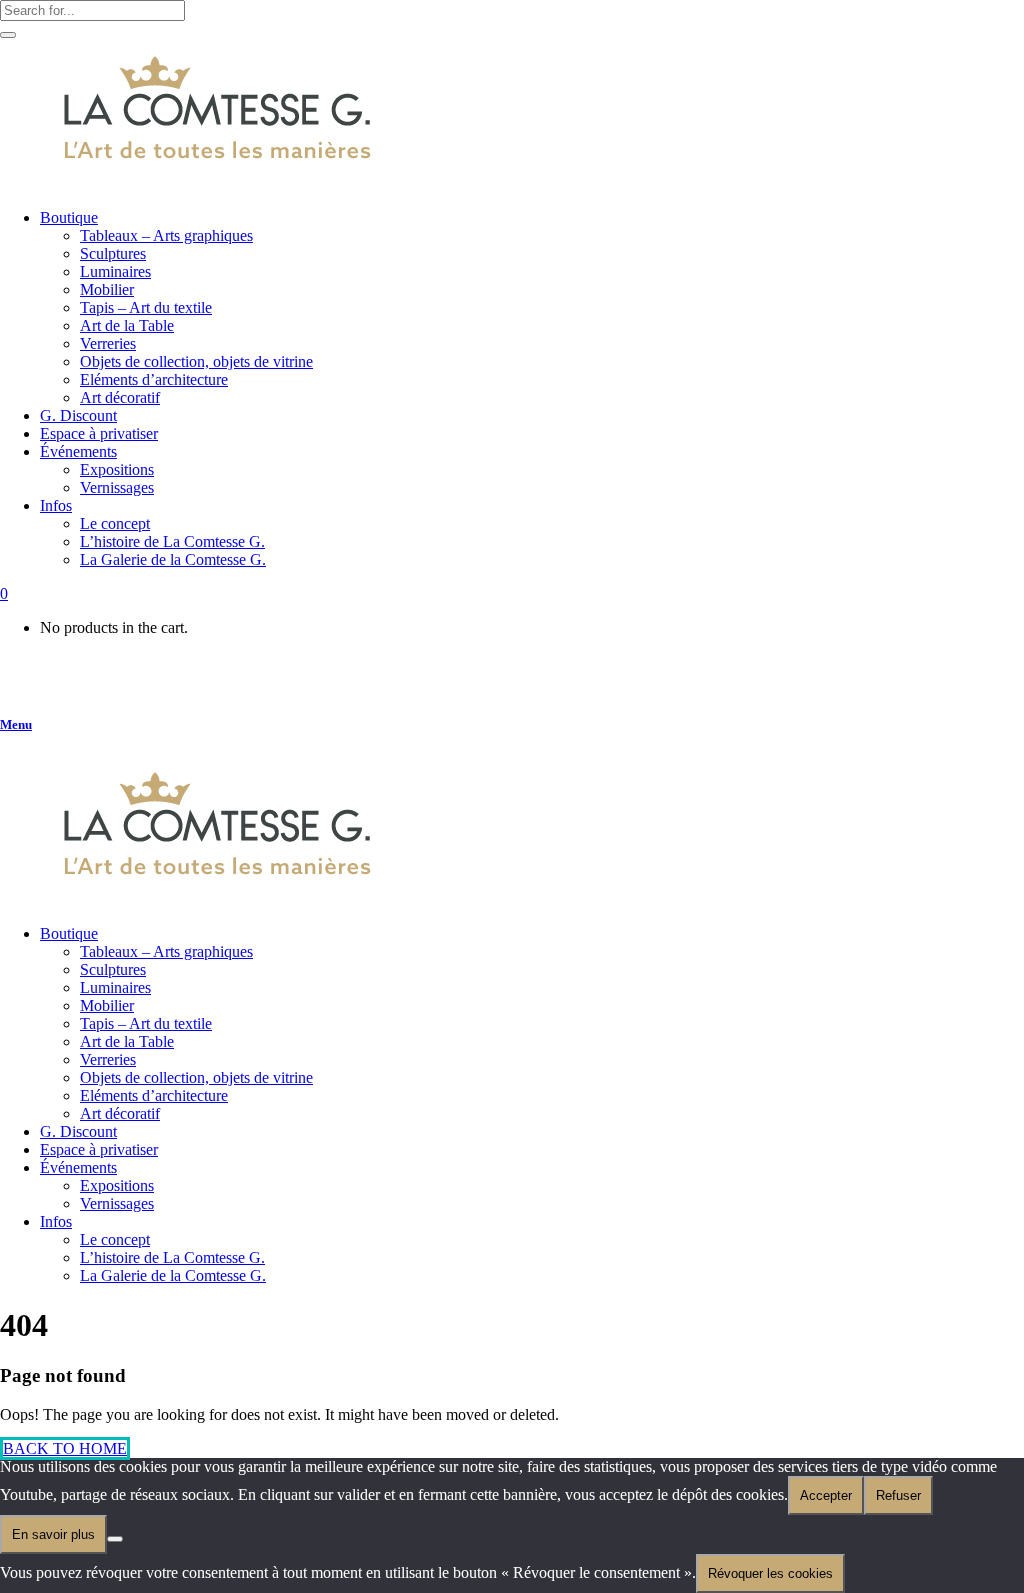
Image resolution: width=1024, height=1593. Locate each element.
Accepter (826, 1495)
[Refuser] (115, 1539)
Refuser (898, 1495)
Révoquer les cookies (770, 1573)
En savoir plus (53, 1534)
